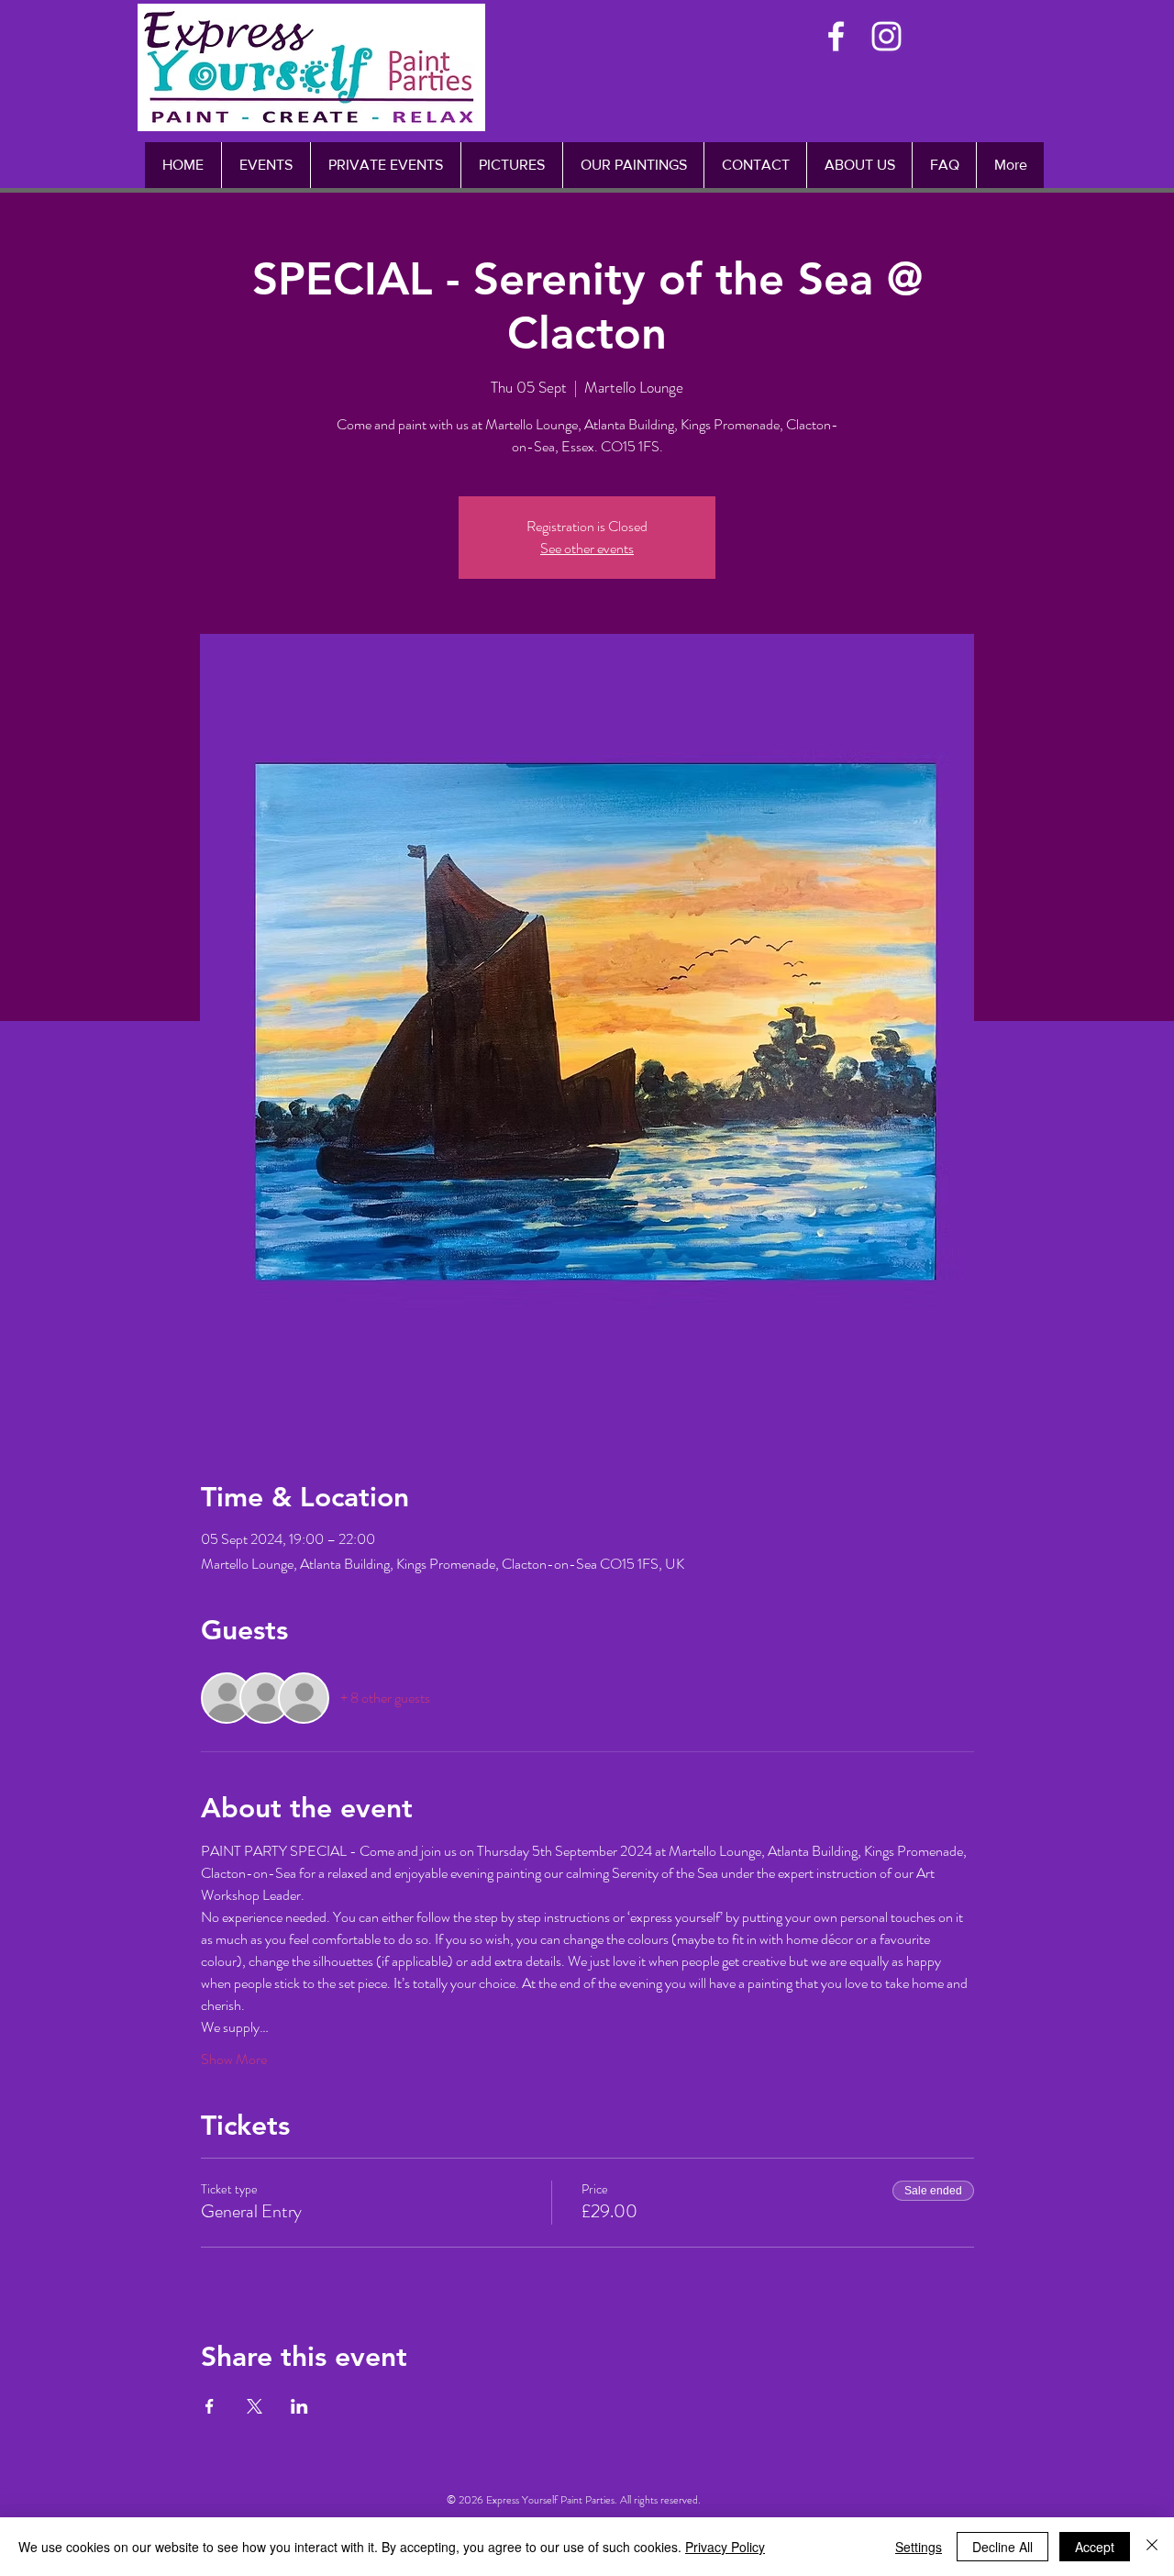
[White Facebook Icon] (836, 36)
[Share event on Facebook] (210, 2406)
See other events (587, 548)
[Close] (1152, 2547)
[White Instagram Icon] (886, 36)
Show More (234, 2060)
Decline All (1002, 2547)
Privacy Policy (725, 2547)
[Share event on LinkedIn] (299, 2406)
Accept (1095, 2547)
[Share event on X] (255, 2406)
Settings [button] (919, 2547)
